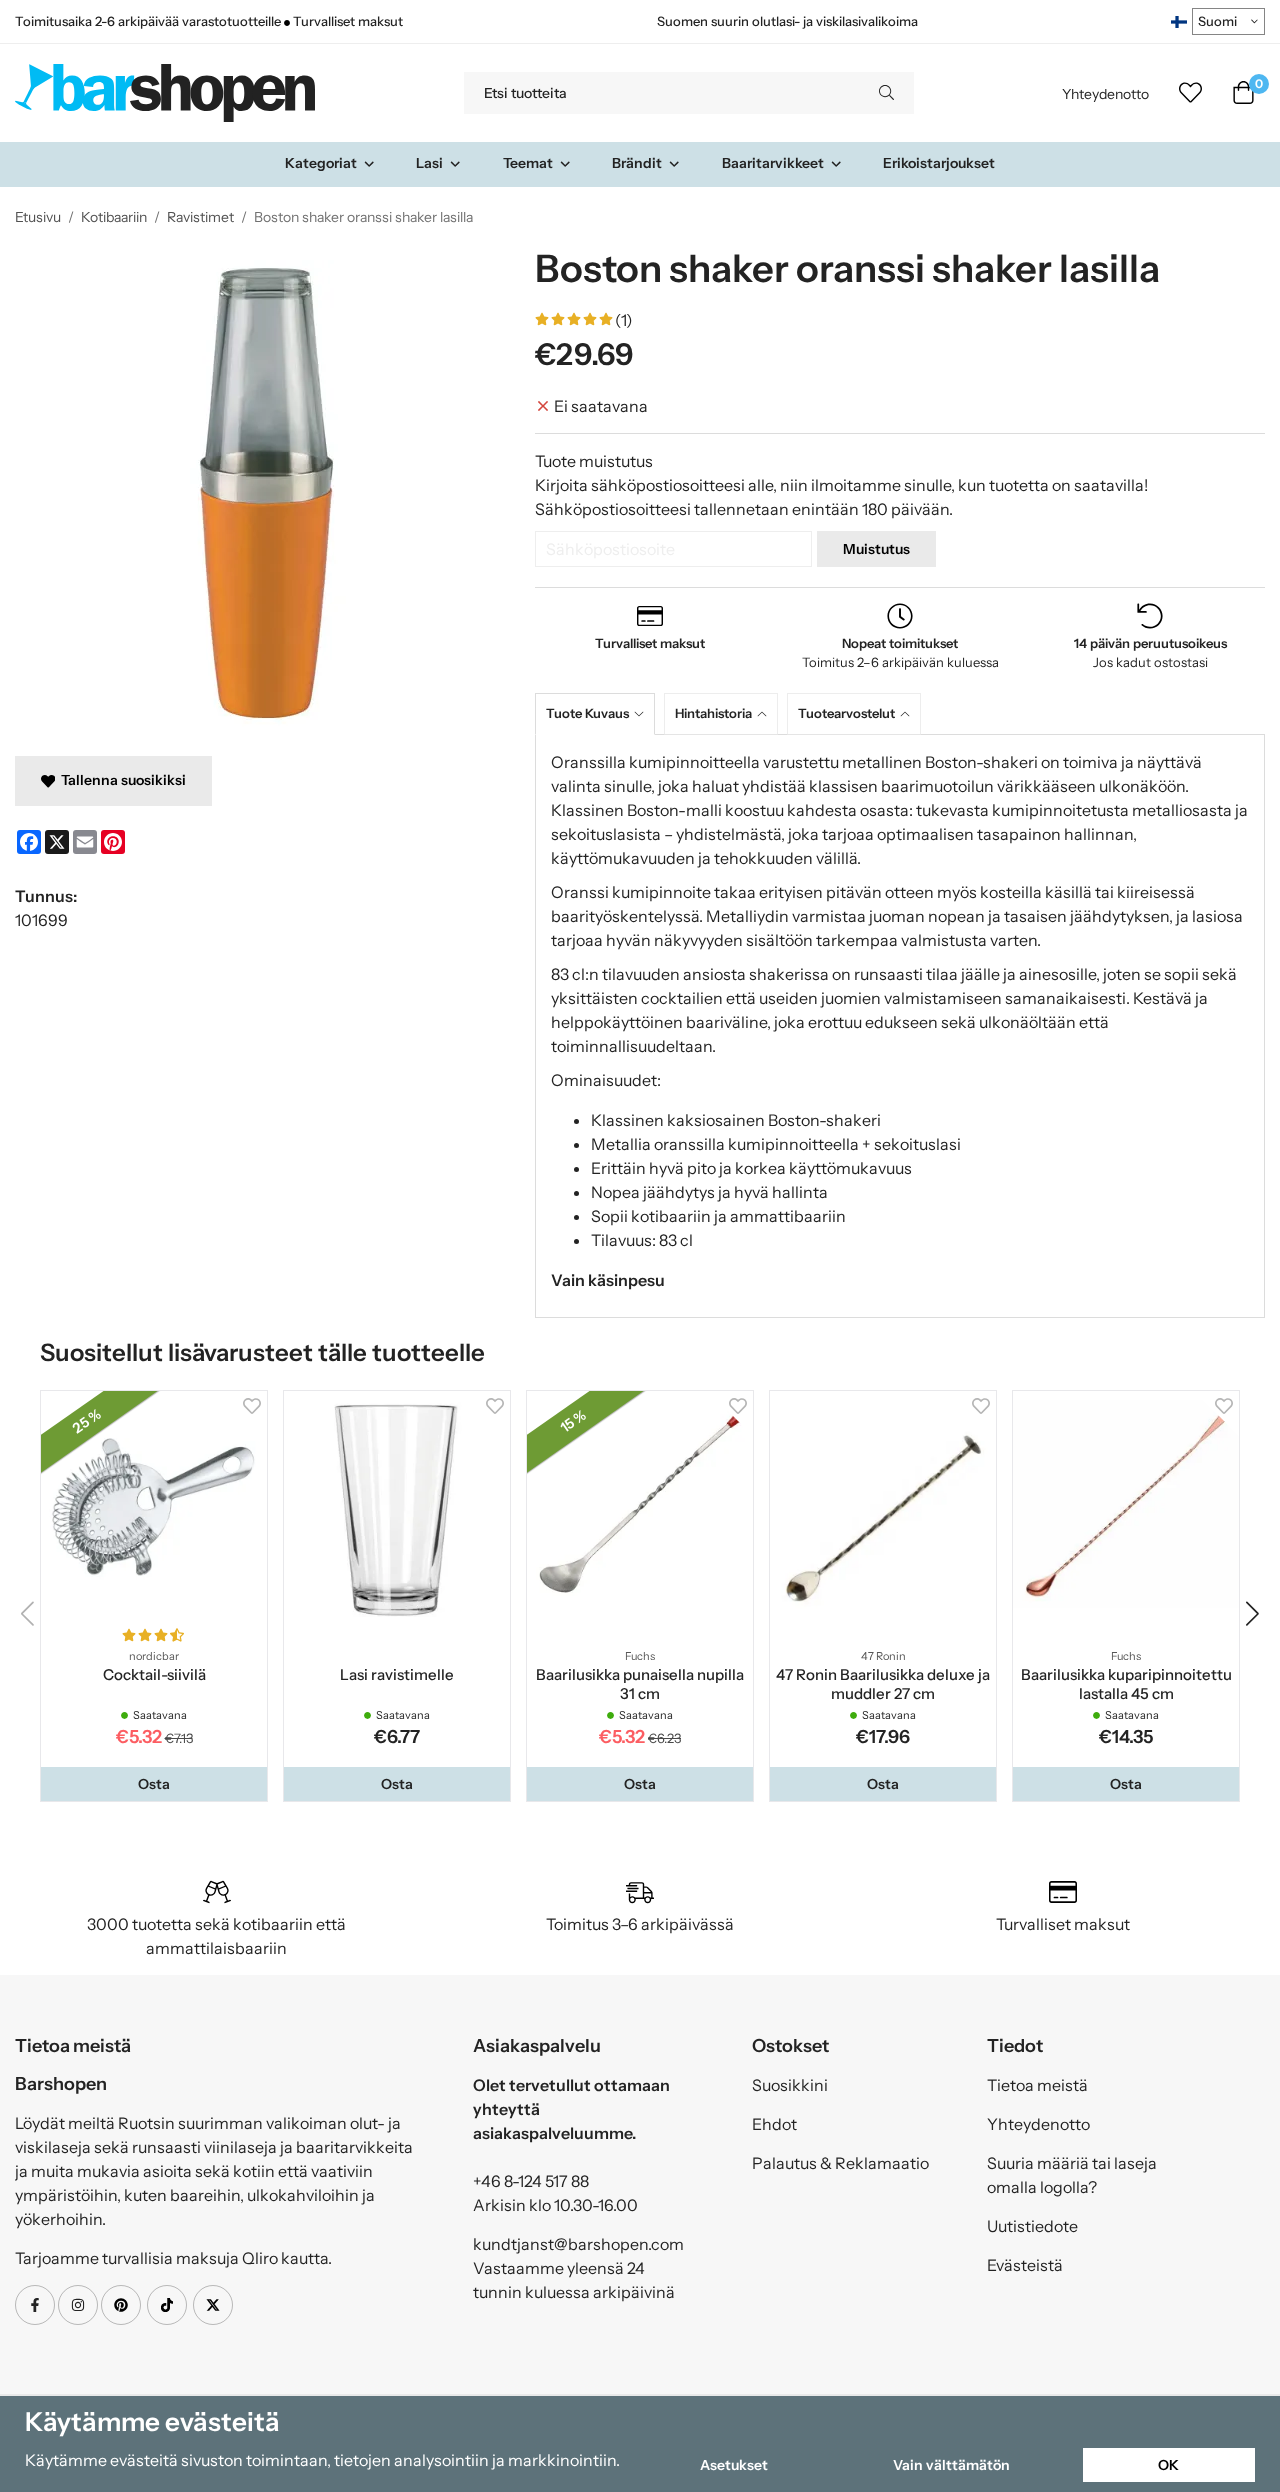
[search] (886, 93)
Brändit (637, 163)
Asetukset (734, 2465)
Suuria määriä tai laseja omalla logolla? (1072, 2175)
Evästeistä (1025, 2265)
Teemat (528, 163)
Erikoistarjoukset (939, 163)
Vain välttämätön (951, 2465)
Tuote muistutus (594, 461)
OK (1168, 2465)
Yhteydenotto (1105, 94)
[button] (154, 1784)
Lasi (429, 163)
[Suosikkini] (1190, 93)
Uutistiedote (1032, 2226)
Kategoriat (321, 163)
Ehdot (774, 2124)
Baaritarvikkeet (773, 163)
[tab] (599, 713)
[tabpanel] (900, 1026)
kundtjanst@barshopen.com (578, 2244)
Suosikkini (790, 2085)
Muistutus (876, 549)
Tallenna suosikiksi (120, 780)
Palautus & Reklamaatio (840, 2163)
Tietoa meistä (1037, 2085)
